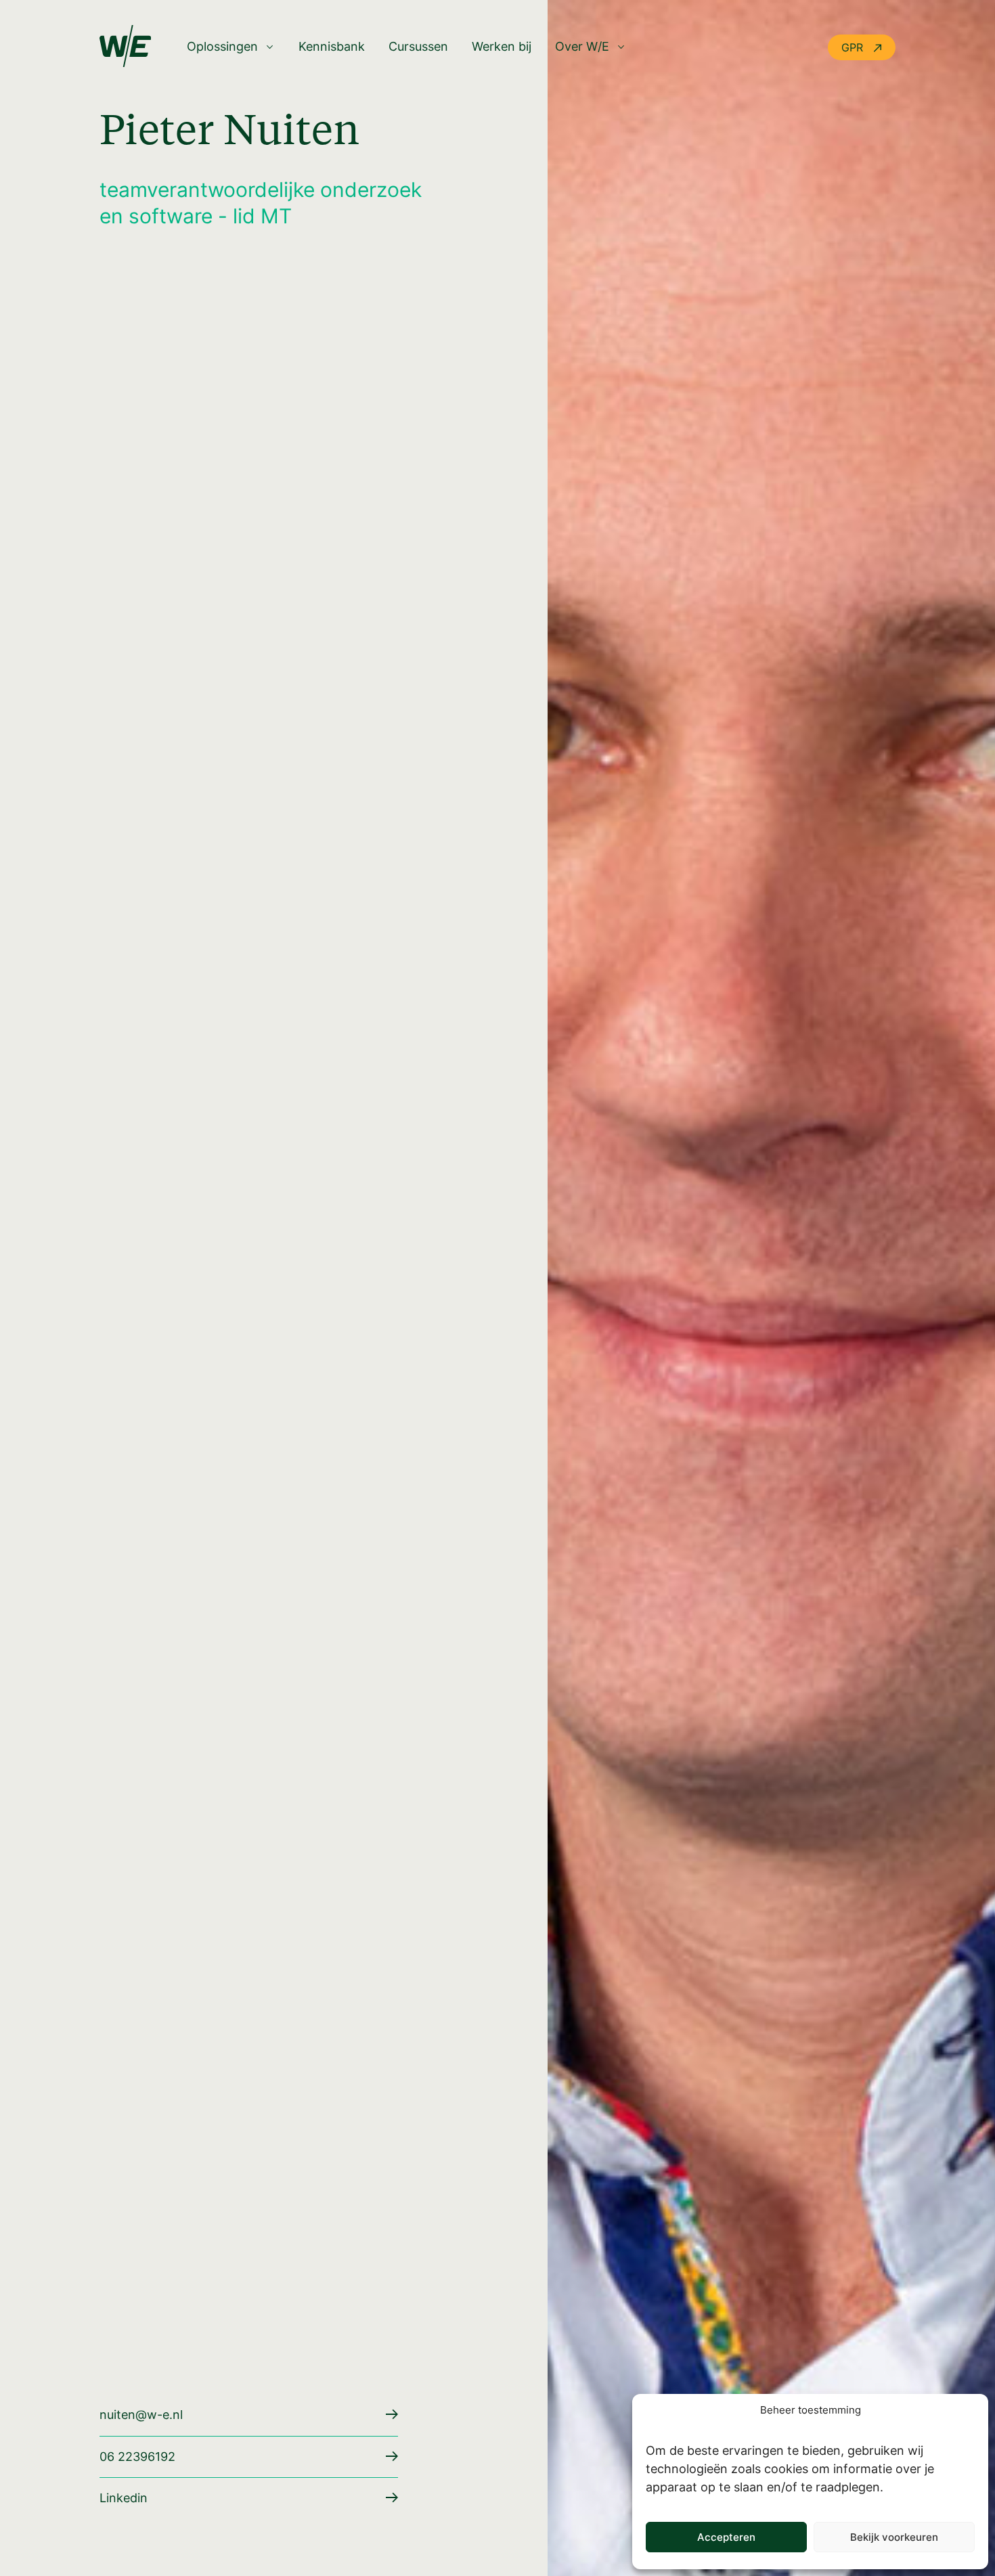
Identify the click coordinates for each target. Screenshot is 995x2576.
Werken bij (502, 47)
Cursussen (418, 47)
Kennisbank (332, 47)
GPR (854, 47)
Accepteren (726, 2537)
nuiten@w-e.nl (141, 2415)
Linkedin (124, 2498)
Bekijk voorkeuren (894, 2537)
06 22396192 (137, 2457)
